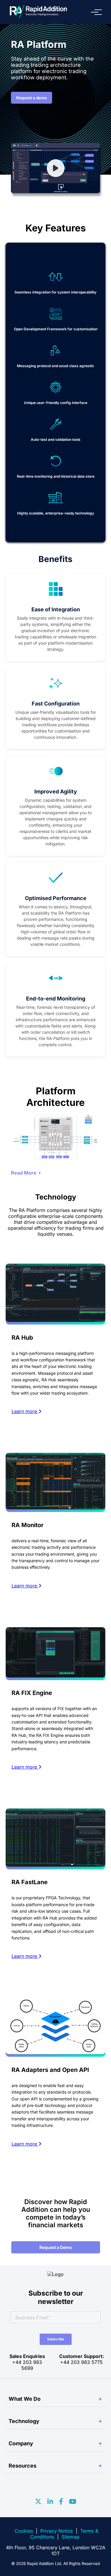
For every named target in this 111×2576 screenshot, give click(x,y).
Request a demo (32, 98)
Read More (24, 1173)
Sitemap (71, 2537)
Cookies (24, 2531)
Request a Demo (56, 2247)
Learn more (25, 1411)
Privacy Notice (57, 2531)
